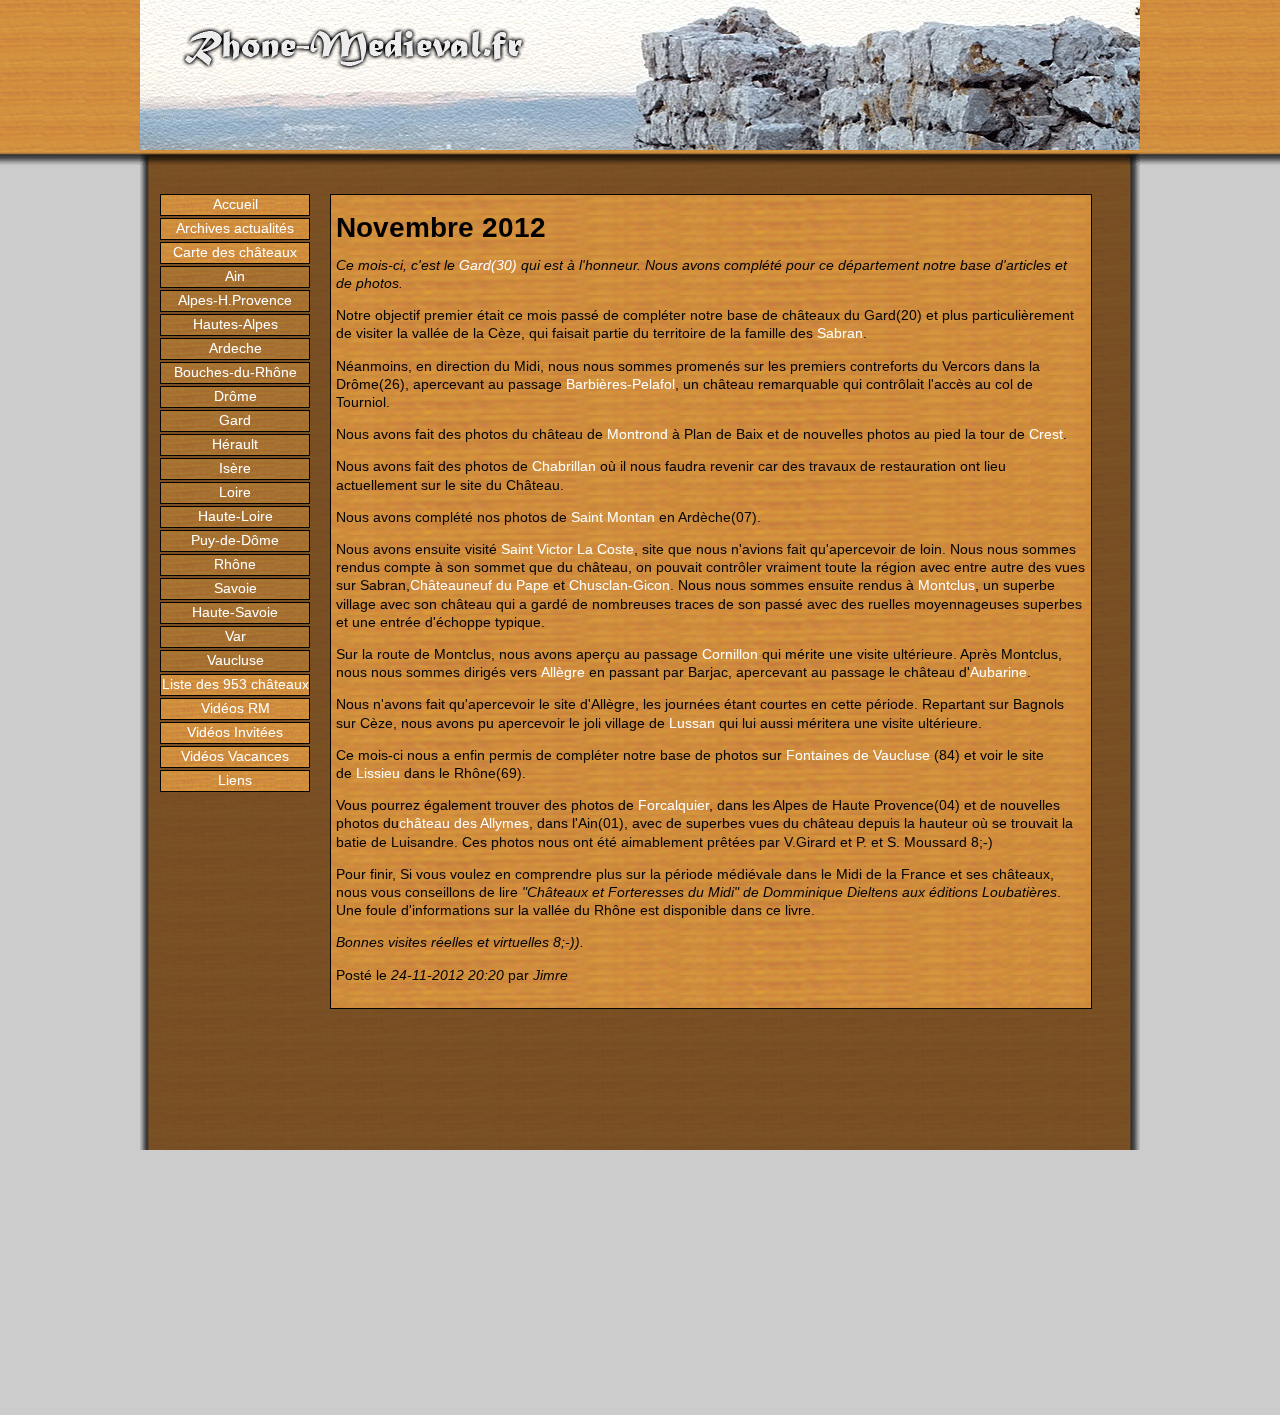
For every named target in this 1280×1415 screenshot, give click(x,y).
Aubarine (998, 672)
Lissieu (378, 773)
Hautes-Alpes (235, 324)
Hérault (235, 444)
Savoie (235, 588)
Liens (235, 780)
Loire (235, 492)
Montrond (637, 434)
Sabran (840, 333)
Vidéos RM (235, 708)
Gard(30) (488, 265)
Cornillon (730, 654)
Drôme (235, 396)
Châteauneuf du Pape (479, 585)
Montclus (946, 585)
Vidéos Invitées (235, 732)
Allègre (563, 672)
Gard (235, 420)
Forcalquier (673, 805)
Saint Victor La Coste (567, 549)
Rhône (235, 564)
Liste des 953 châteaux (235, 684)
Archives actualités (235, 228)
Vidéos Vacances (235, 756)
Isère (235, 468)
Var (235, 636)
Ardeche (235, 348)
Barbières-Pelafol (620, 384)
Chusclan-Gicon (619, 585)
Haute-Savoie (235, 612)
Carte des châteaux (235, 252)
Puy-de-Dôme (235, 540)
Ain (235, 276)
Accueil (235, 204)
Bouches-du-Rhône (235, 372)
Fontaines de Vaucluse (858, 755)
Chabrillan (564, 466)
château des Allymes (464, 823)
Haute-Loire (235, 516)
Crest (1046, 434)
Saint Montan (613, 517)
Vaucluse (235, 660)
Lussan (692, 723)
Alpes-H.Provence (235, 300)
